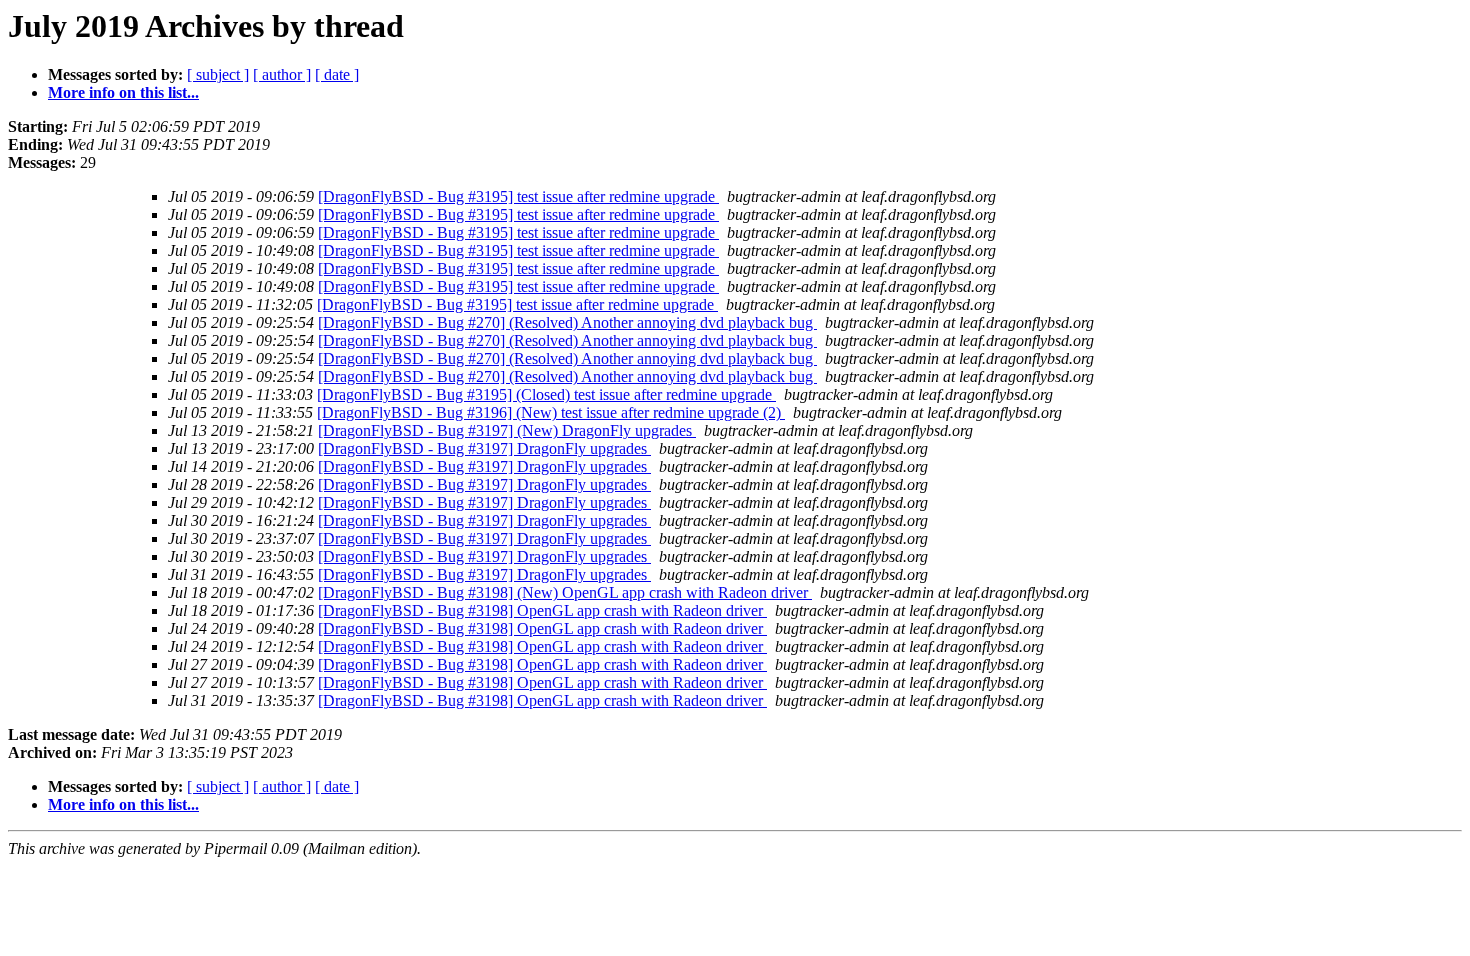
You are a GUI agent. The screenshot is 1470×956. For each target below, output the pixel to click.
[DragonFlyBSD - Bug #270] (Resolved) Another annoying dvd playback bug (567, 322)
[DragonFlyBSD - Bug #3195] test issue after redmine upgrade (518, 196)
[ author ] (282, 74)
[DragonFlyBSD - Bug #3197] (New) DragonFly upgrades (507, 430)
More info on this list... (123, 92)
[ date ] (337, 74)
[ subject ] (218, 74)
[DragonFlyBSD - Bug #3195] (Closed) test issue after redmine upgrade (546, 394)
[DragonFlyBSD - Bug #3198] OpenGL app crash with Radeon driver (542, 610)
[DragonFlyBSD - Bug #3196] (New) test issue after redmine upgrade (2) (551, 412)
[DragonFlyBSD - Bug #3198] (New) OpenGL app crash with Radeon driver (565, 592)
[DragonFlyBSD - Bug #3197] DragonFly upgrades (484, 448)
